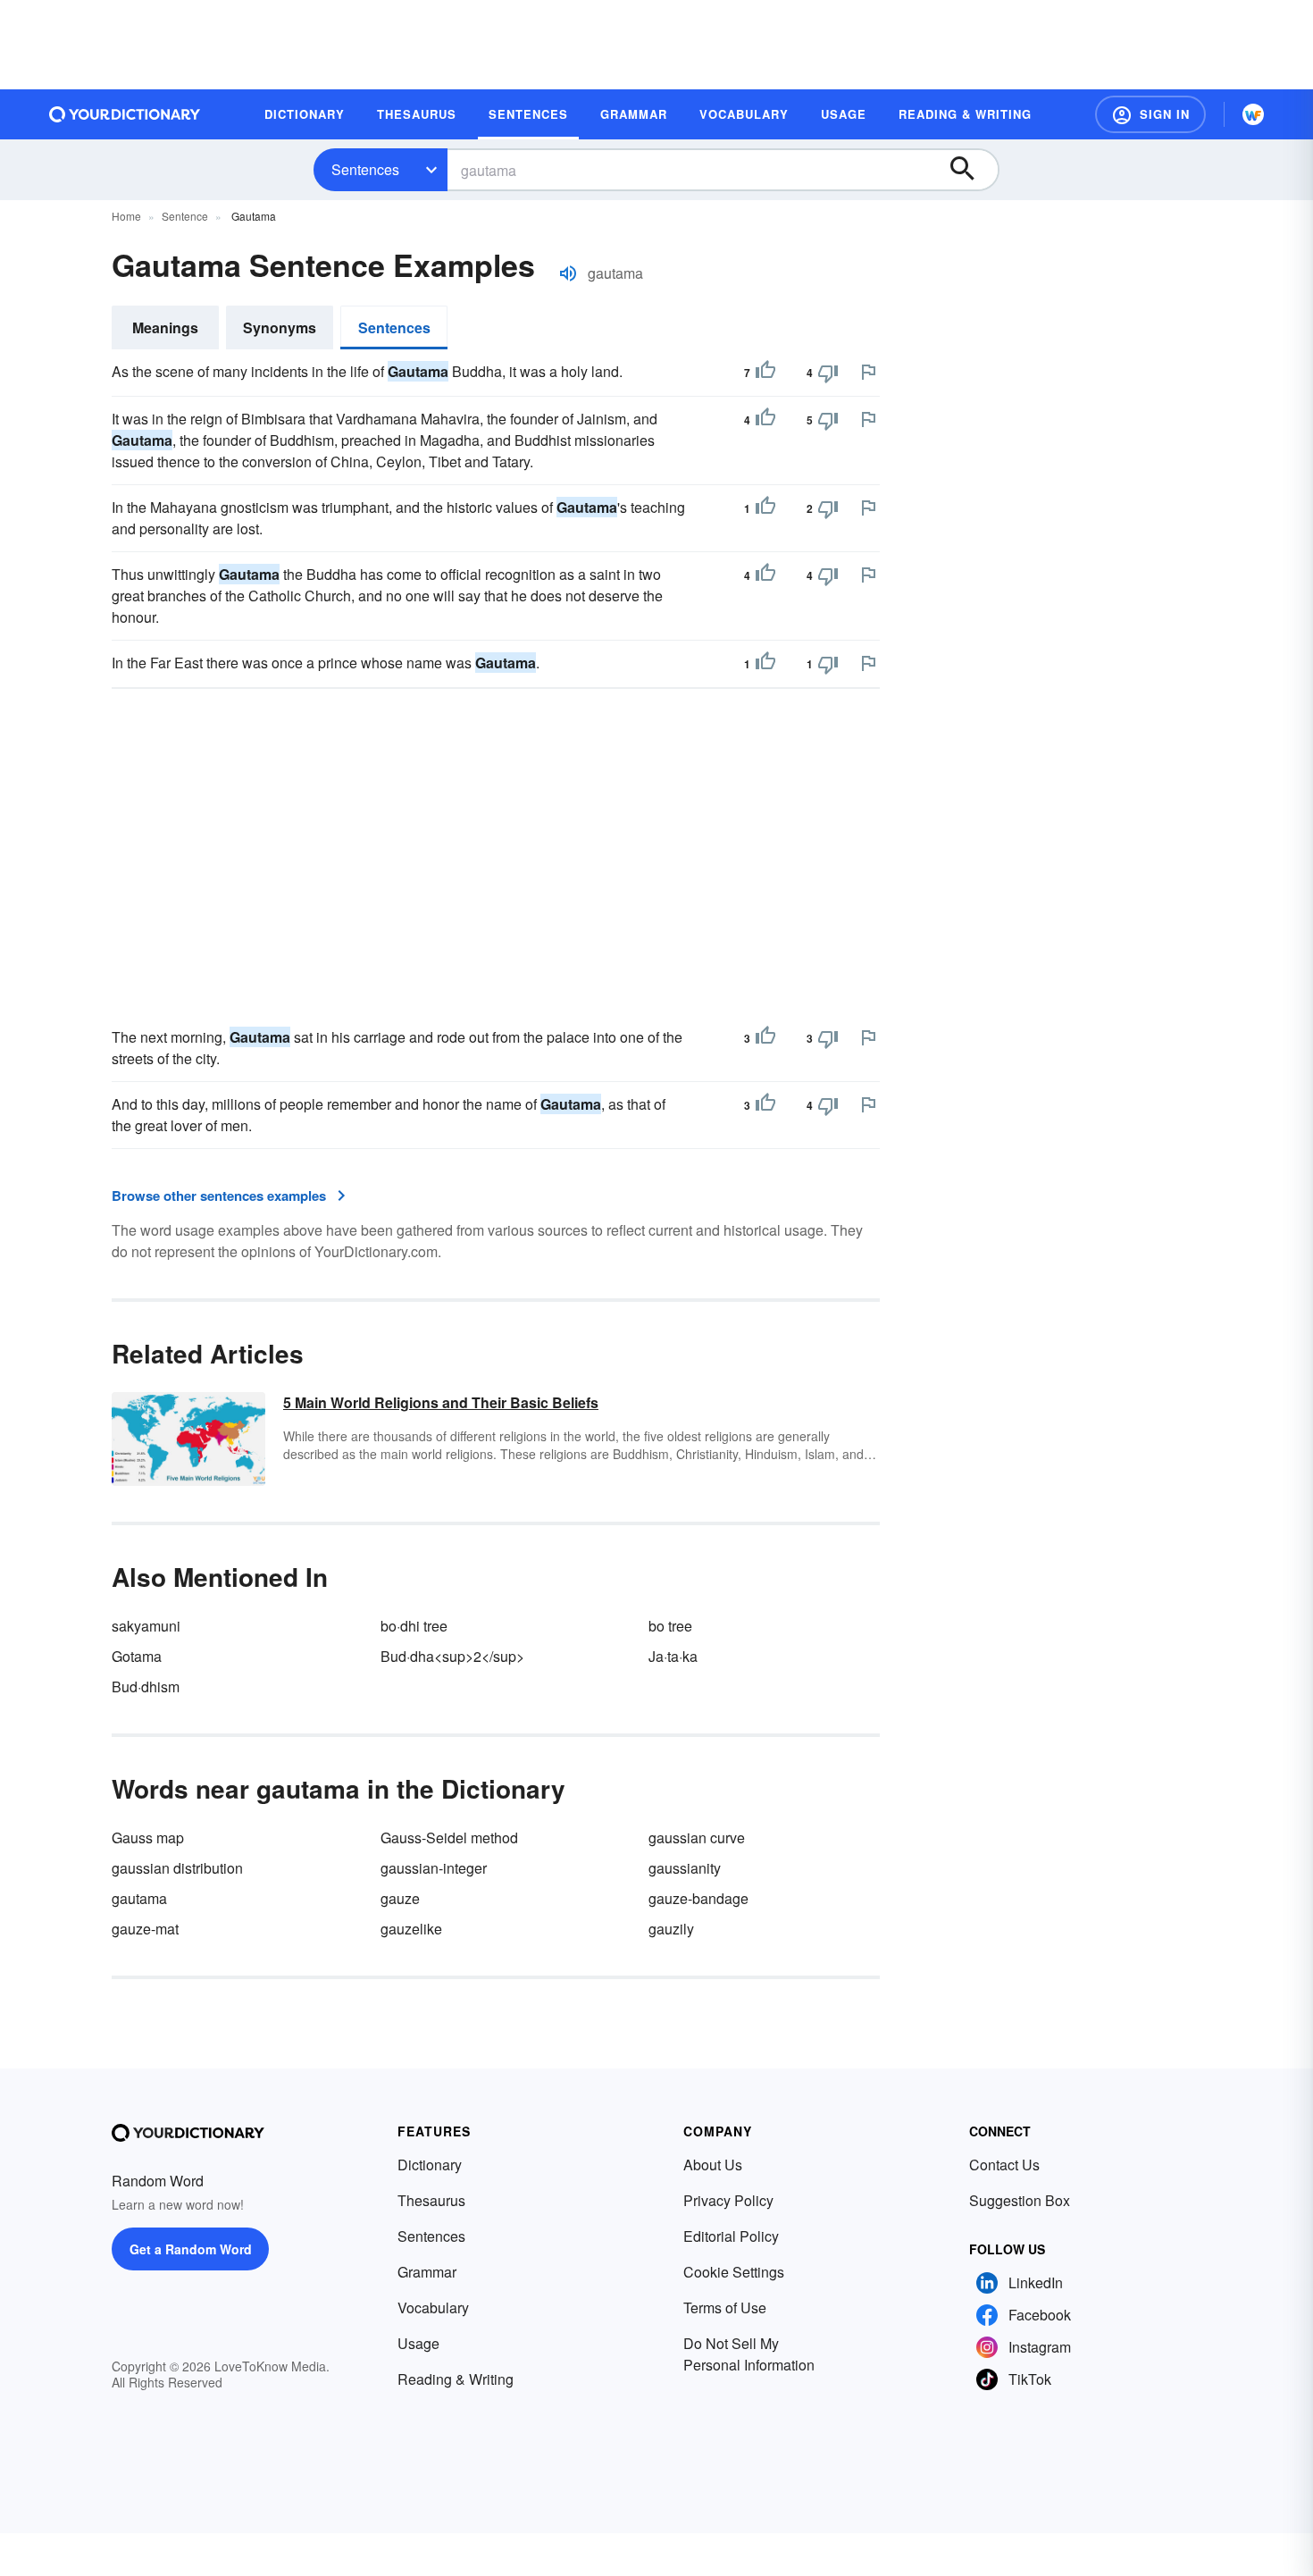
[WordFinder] (1253, 114)
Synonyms (280, 327)
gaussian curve (697, 1838)
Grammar (427, 2272)
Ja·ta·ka (673, 1656)
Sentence (185, 216)
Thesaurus (431, 2200)
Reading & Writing (456, 2379)
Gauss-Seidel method (449, 1838)
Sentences (365, 169)
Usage (418, 2343)
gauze (400, 1898)
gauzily (671, 1929)
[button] (1150, 114)
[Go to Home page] (125, 114)
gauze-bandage (698, 1898)
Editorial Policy (731, 2236)
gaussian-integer (434, 1868)
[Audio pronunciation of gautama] (568, 273)
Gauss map (148, 1838)
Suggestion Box (1020, 2200)
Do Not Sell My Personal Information (749, 2354)
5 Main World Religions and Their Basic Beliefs (441, 1402)
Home (126, 216)
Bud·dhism (146, 1687)
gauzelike (411, 1929)
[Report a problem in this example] (868, 372)
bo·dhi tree (414, 1626)
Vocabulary (433, 2307)
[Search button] (971, 170)
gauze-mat (145, 1929)
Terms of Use (725, 2307)
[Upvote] (765, 373)
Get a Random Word (191, 2249)
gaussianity (685, 1868)
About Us (713, 2165)
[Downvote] (828, 373)
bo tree (670, 1626)
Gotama (137, 1656)
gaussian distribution (177, 1868)
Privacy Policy (728, 2200)
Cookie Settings (734, 2272)
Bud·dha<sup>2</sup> (452, 1656)
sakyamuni (146, 1626)
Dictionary (430, 2165)
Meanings (165, 327)
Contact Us (1004, 2165)
